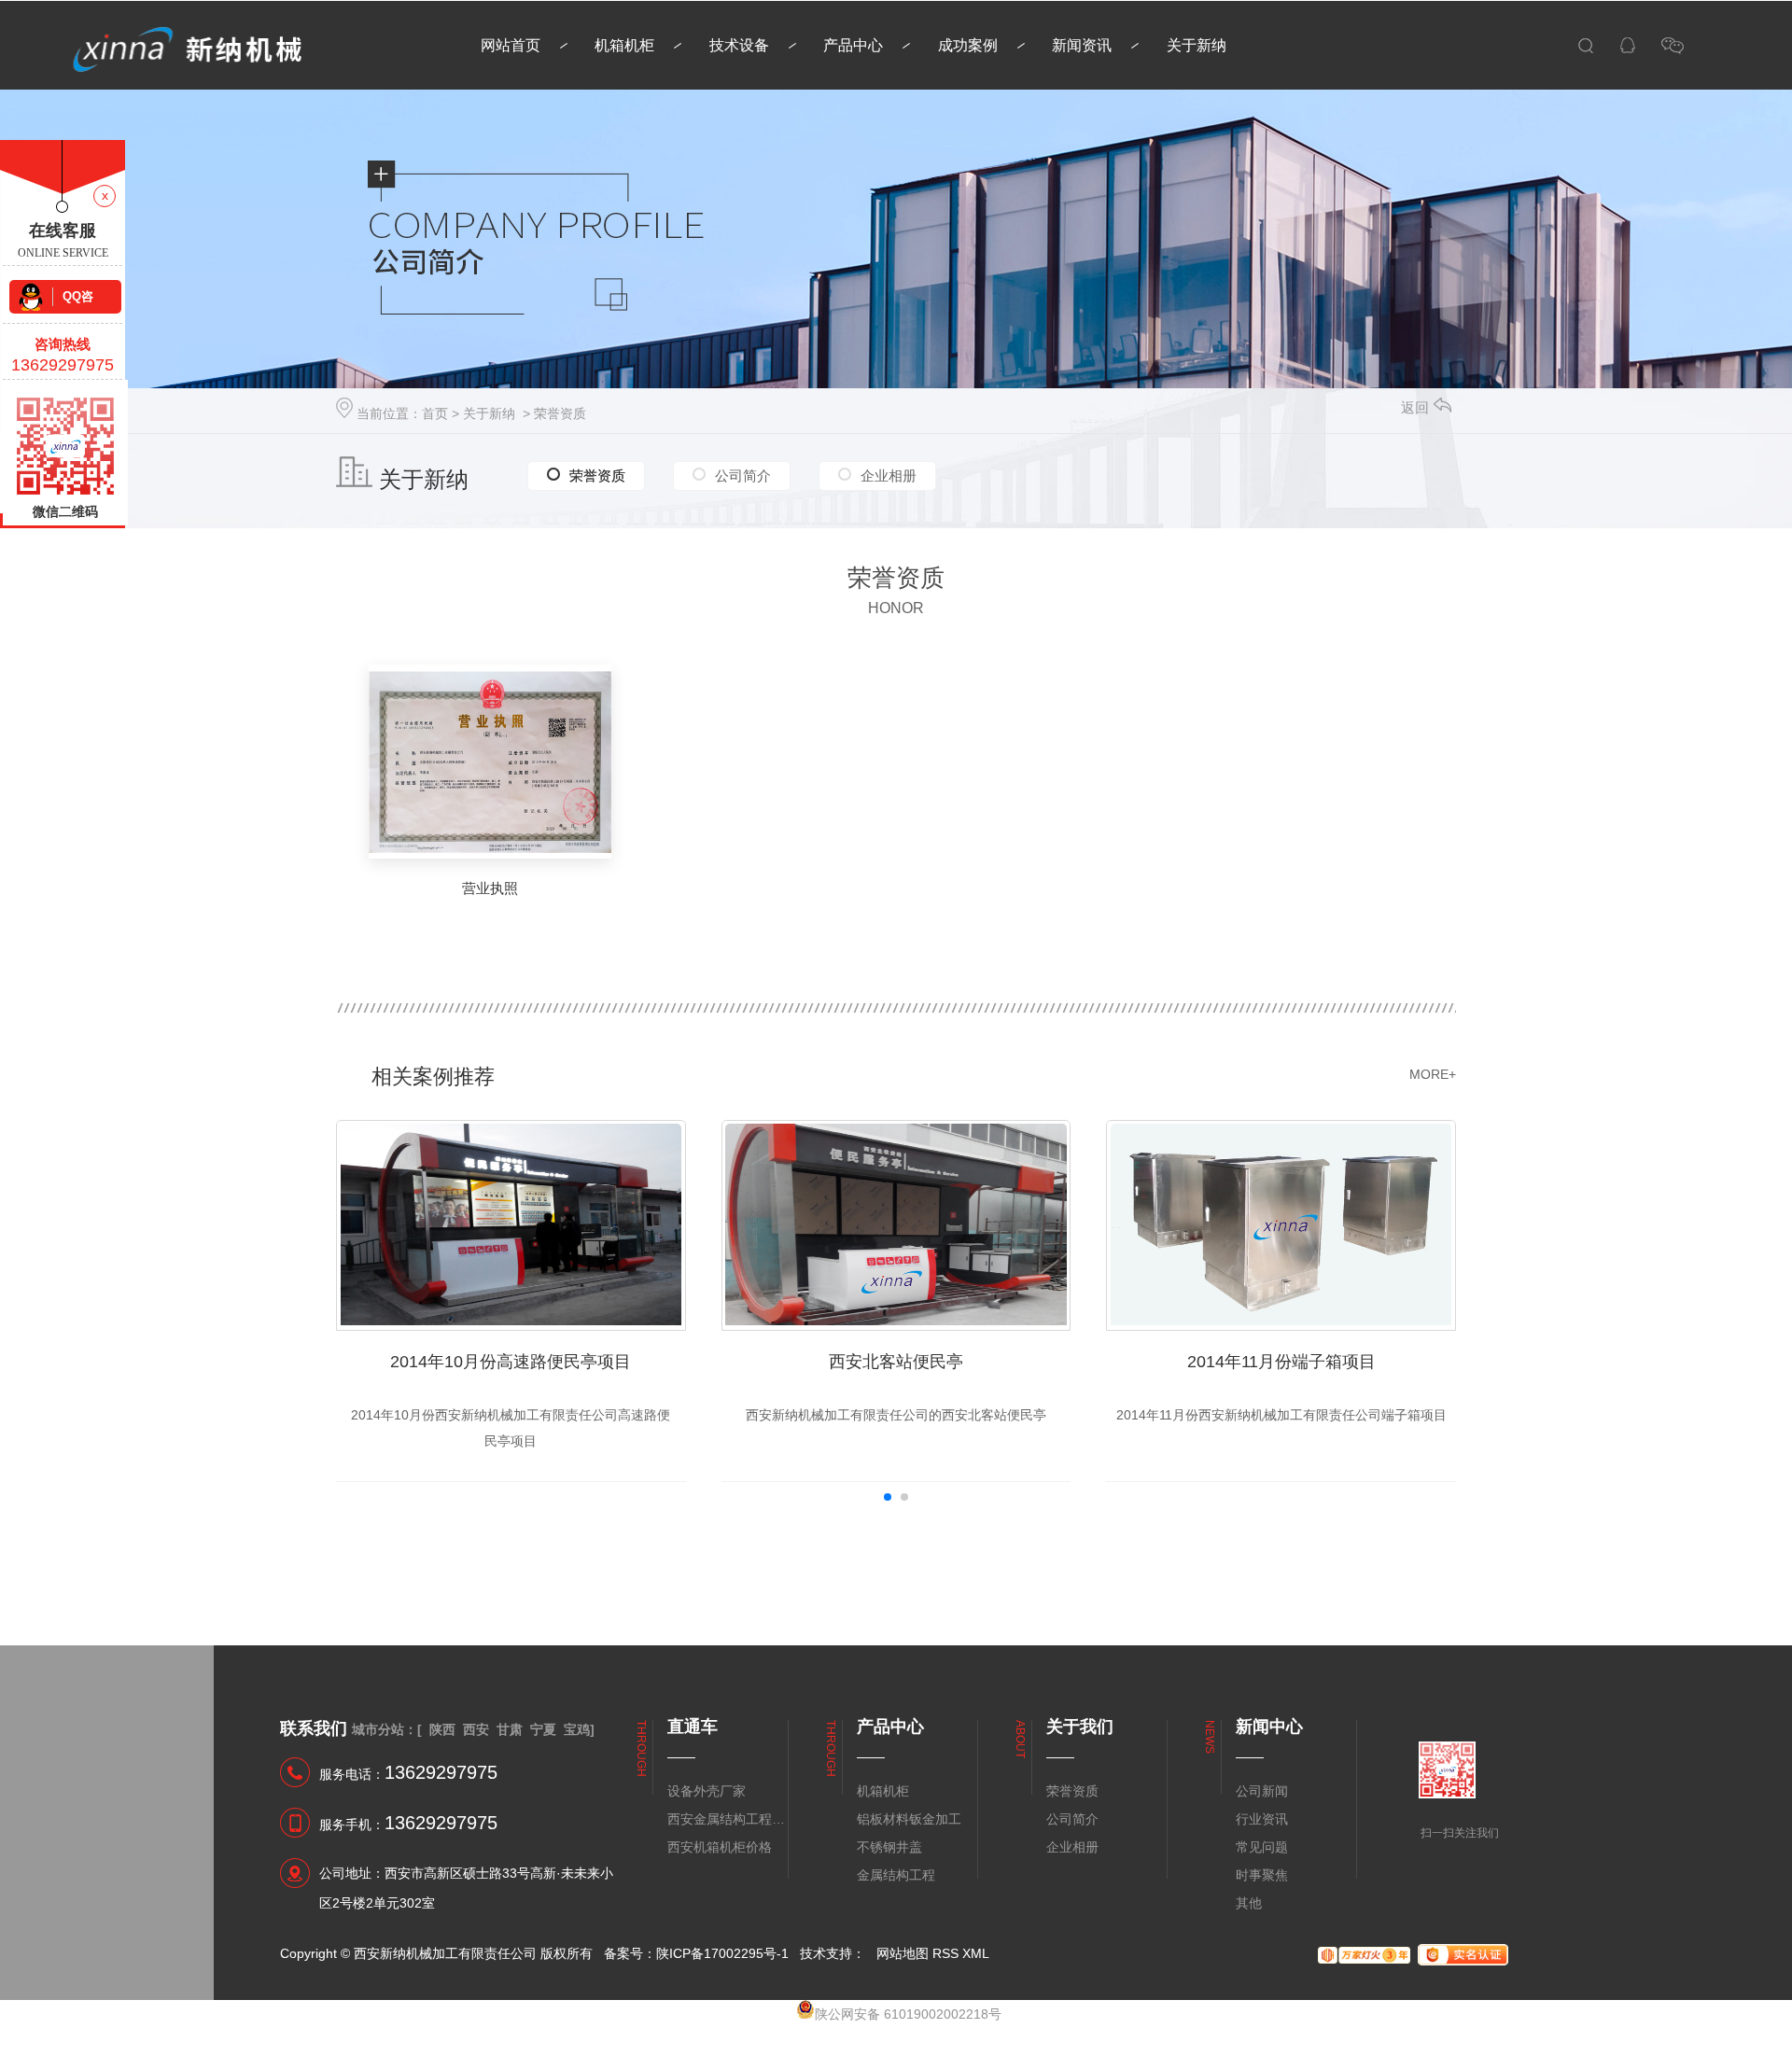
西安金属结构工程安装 (727, 1819)
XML (976, 1953)
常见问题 (1262, 1847)
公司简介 (743, 476)
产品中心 (853, 45)
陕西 (442, 1729)
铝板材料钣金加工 (909, 1819)
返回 (1415, 407)
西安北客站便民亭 (896, 1362)
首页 (435, 413)
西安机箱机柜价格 (720, 1847)
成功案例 (968, 45)
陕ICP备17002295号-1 (722, 1953)
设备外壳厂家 (707, 1791)
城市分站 (378, 1729)
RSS (945, 1953)
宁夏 (543, 1729)
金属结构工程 (896, 1875)
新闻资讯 (1082, 45)
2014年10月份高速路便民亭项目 (511, 1362)
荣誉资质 (560, 413)
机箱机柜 (624, 45)
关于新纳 (1197, 45)
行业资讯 (1262, 1819)
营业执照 (490, 888)
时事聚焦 (1262, 1875)
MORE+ (1433, 1074)
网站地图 (903, 1953)
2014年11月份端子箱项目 (1281, 1362)
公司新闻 (1262, 1791)
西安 (476, 1729)
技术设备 (739, 45)
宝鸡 (577, 1729)
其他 (1249, 1903)
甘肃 (510, 1729)
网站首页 (511, 45)
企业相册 (889, 476)
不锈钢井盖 (889, 1847)
